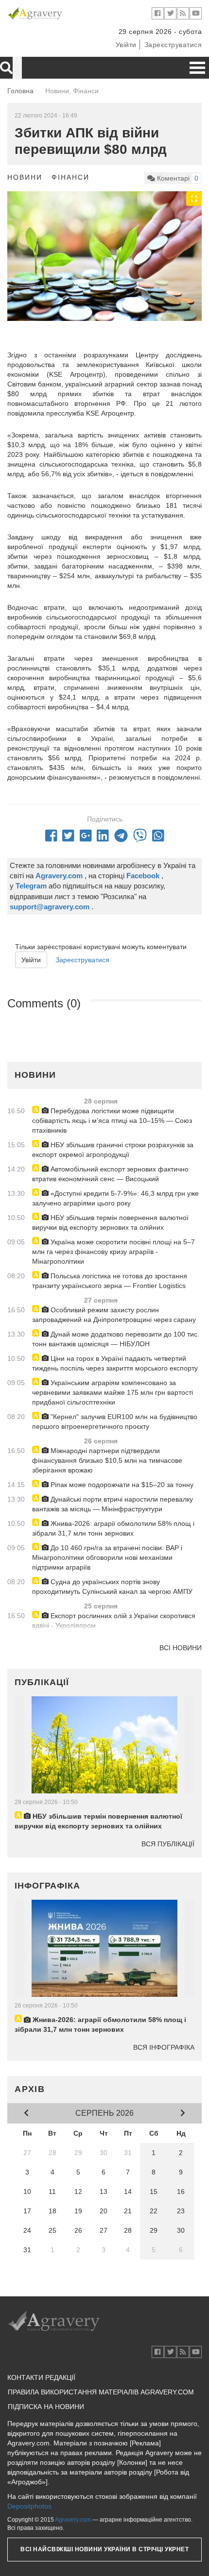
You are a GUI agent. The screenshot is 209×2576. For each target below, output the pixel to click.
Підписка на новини (46, 2407)
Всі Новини (181, 1648)
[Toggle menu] (197, 68)
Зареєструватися (173, 45)
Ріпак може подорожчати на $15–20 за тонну (121, 1485)
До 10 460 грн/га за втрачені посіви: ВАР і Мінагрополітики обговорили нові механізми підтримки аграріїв (107, 1557)
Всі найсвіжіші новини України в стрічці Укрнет (104, 2549)
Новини (25, 177)
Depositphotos (29, 2506)
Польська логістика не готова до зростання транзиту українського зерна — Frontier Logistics (110, 1281)
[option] (104, 256)
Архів (30, 2089)
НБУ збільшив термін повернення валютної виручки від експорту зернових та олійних (110, 1222)
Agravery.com (73, 2520)
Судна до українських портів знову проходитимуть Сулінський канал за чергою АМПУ (112, 1587)
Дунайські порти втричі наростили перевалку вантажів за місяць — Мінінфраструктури (113, 1504)
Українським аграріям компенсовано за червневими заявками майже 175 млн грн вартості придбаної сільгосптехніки (113, 1392)
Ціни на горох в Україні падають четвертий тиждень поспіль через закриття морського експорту (115, 1363)
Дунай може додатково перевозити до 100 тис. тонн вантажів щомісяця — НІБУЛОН (116, 1339)
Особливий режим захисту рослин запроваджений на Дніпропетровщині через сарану (114, 1315)
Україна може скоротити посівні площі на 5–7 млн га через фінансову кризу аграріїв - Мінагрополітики (113, 1252)
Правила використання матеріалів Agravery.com (101, 2392)
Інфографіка (47, 1886)
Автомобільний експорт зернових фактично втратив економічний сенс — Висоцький (110, 1174)
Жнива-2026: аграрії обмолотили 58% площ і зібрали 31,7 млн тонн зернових (113, 1528)
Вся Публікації (168, 1844)
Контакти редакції (41, 2377)
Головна (20, 91)
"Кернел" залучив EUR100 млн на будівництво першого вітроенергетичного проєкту (115, 1422)
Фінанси (70, 177)
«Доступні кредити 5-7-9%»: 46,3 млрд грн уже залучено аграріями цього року (115, 1198)
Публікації (42, 1682)
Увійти (126, 45)
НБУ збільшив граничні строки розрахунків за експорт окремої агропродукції (113, 1150)
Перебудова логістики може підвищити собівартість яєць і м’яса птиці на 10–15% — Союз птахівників (112, 1121)
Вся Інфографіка (164, 2047)
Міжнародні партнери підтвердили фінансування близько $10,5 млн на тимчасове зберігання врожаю (107, 1460)
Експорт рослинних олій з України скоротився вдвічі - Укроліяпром (114, 1621)
